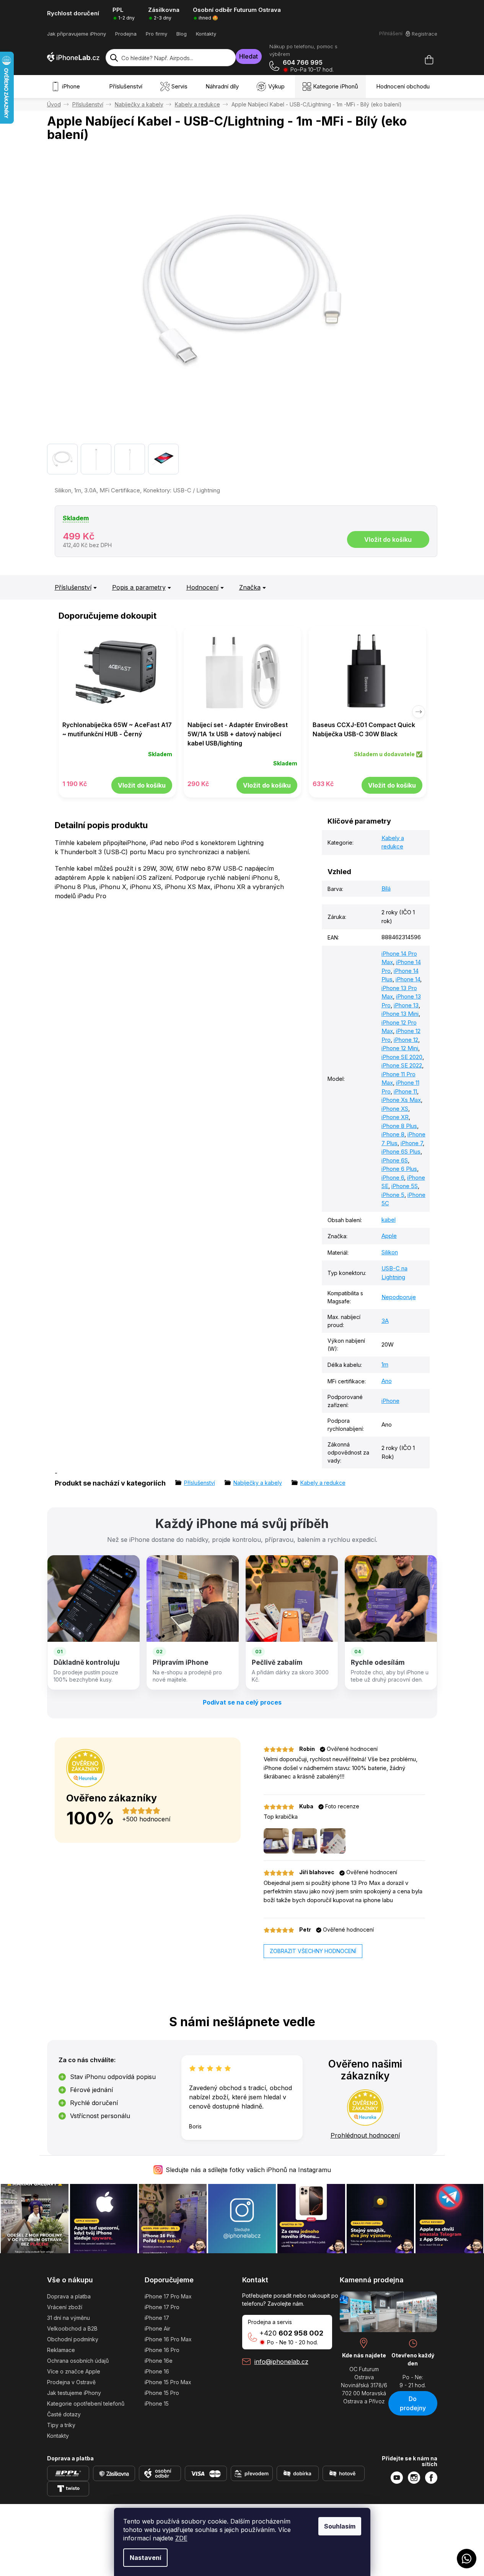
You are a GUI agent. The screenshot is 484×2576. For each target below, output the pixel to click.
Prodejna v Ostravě (71, 2382)
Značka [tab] (250, 587)
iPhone (390, 1401)
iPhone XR (395, 1117)
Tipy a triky (61, 2425)
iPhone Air (157, 2328)
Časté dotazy (64, 2414)
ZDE (181, 2538)
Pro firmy (156, 34)
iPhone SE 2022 (402, 1065)
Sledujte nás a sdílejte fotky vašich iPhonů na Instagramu (248, 2170)
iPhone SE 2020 (402, 1057)
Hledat (249, 56)
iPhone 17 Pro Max (168, 2296)
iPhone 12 (406, 1040)
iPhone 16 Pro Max (168, 2339)
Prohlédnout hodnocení (365, 2135)
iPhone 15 (157, 2404)
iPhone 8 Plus (399, 1126)
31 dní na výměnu (68, 2318)
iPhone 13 (406, 1005)
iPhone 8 (393, 1134)
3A (385, 1321)
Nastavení (145, 2558)
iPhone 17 (157, 2318)
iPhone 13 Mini (400, 1014)
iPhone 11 (405, 1091)
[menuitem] (67, 87)
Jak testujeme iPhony (74, 2393)
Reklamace (61, 2350)
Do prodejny (413, 2403)
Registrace (425, 34)
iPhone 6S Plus (401, 1152)
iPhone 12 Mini (400, 1048)
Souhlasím (340, 2526)
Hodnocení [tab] (202, 587)
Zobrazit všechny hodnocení (313, 1951)
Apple (389, 1236)
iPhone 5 (393, 1195)
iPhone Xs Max (401, 1100)
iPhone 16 (157, 2371)
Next (419, 712)
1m (385, 1364)
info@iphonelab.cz (281, 2362)
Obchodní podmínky (73, 2339)
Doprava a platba (69, 2296)
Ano (387, 1381)
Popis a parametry (139, 587)
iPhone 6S (395, 1160)
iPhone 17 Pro (162, 2307)
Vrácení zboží (65, 2307)
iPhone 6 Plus (399, 1169)
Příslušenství (73, 587)
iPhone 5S (405, 1186)
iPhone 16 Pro (162, 2350)
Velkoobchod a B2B (72, 2328)
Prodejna (126, 34)
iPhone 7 (412, 1143)
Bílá (386, 888)
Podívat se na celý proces (242, 1702)
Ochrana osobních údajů (78, 2361)
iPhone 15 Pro (162, 2393)
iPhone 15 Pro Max (168, 2382)
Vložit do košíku (388, 539)
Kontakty (206, 34)
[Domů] (54, 104)
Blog (182, 34)
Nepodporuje (399, 1297)
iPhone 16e (159, 2361)
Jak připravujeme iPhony (77, 34)
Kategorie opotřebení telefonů (86, 2404)
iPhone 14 (408, 979)
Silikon (390, 1252)
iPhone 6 (393, 1178)
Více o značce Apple (74, 2371)
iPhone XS (395, 1109)
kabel (389, 1220)
